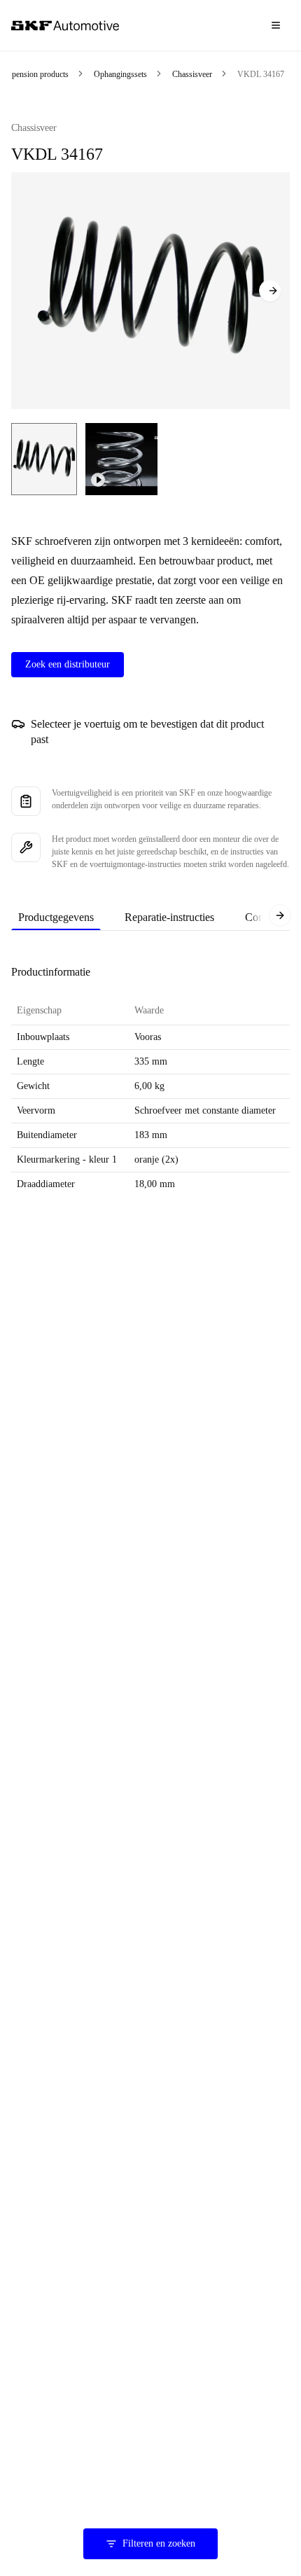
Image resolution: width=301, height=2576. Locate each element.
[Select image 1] (44, 459)
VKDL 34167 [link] (261, 74)
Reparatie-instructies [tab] (169, 917)
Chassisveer (192, 74)
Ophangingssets (120, 74)
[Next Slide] (270, 291)
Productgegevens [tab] (56, 917)
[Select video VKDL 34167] (121, 459)
